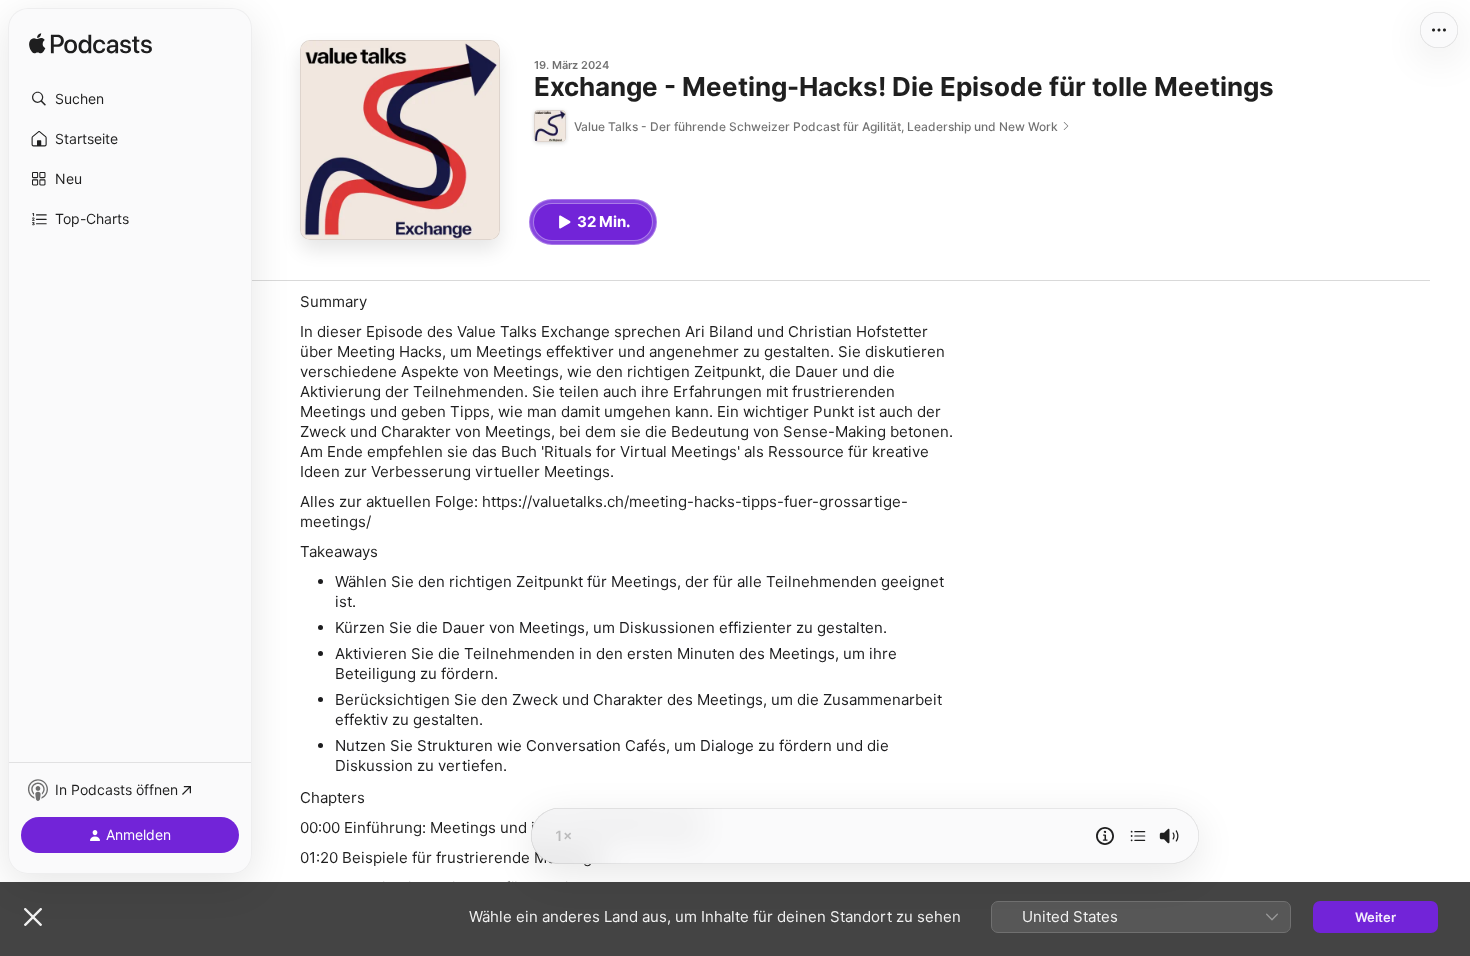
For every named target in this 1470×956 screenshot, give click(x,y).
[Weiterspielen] (1138, 836)
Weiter (1375, 917)
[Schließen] (33, 917)
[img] (90, 45)
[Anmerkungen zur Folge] (1105, 836)
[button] (130, 99)
